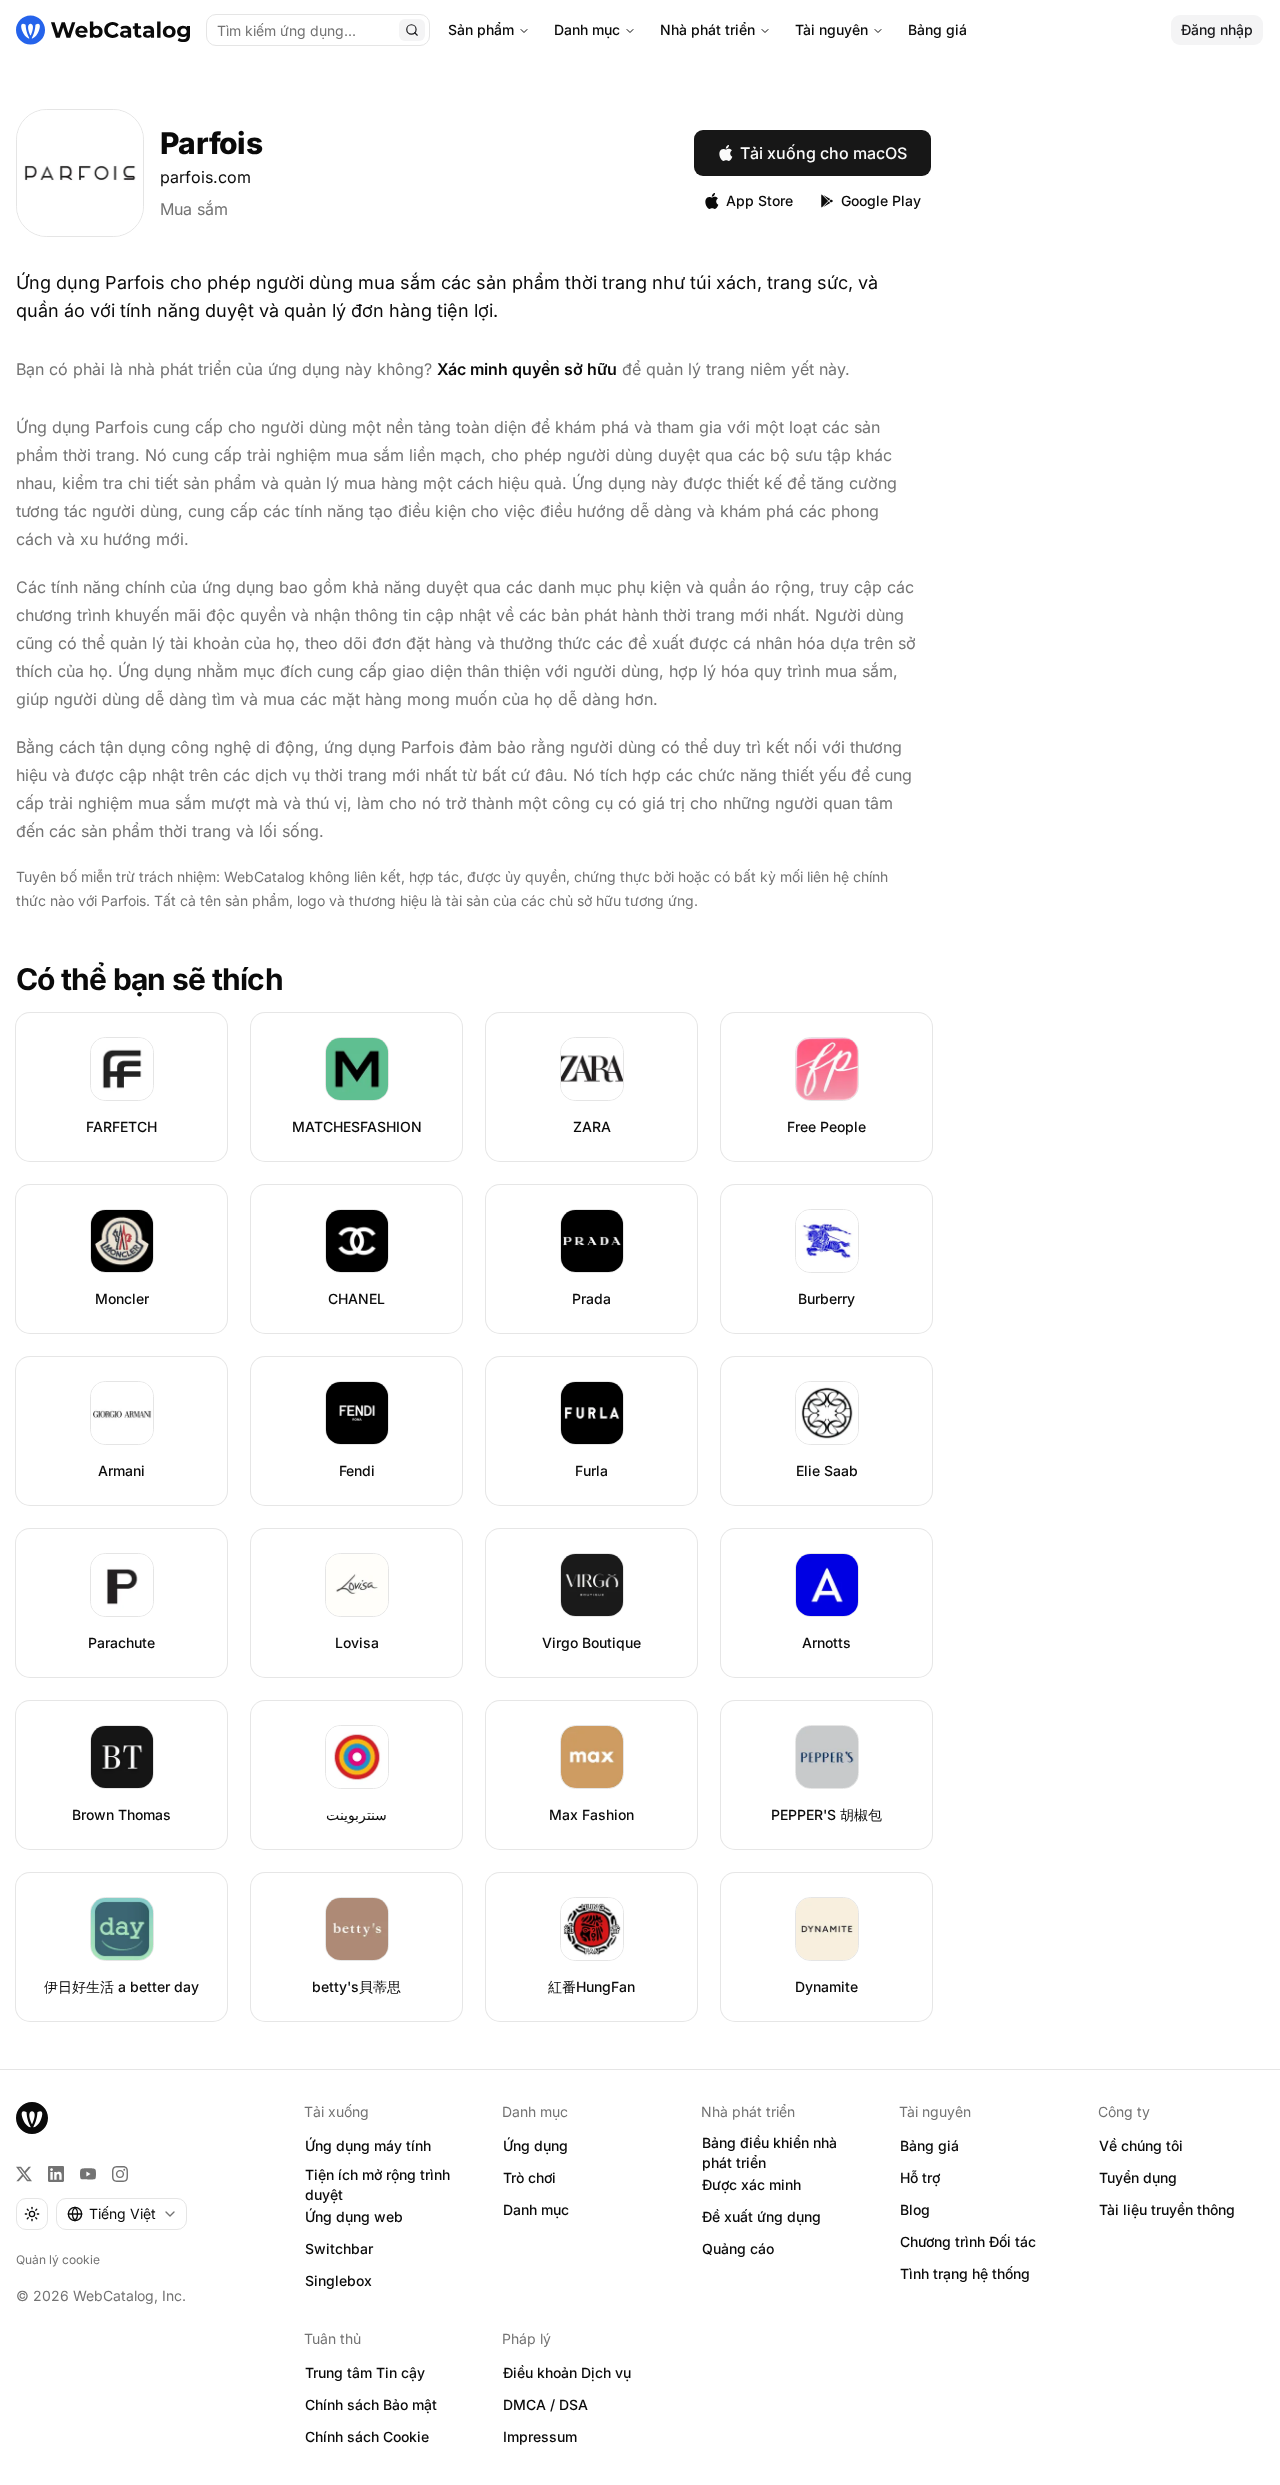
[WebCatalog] (32, 2118)
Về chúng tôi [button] (1141, 2145)
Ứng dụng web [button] (354, 2216)
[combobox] (121, 2214)
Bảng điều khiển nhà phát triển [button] (769, 2153)
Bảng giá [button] (929, 2145)
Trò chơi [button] (529, 2177)
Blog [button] (915, 2209)
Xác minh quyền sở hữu (527, 369)
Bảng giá (937, 29)
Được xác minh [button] (751, 2184)
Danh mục (587, 29)
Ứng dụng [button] (535, 2145)
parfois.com (205, 177)
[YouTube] (88, 2174)
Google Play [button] (881, 200)
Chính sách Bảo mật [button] (371, 2404)
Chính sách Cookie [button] (367, 2436)
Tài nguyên (831, 29)
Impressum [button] (540, 2436)
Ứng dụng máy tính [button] (368, 2145)
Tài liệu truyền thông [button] (1167, 2209)
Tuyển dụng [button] (1138, 2177)
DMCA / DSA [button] (545, 2404)
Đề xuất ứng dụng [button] (761, 2216)
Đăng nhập (1217, 29)
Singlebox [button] (338, 2280)
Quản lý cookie (58, 2259)
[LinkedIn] (56, 2174)
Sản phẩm (481, 29)
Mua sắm (194, 209)
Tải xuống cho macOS (823, 153)
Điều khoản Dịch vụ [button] (567, 2372)
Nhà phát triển (707, 29)
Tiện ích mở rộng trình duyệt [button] (377, 2185)
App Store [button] (759, 200)
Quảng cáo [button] (738, 2248)
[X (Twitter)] (24, 2174)
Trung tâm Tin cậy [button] (365, 2372)
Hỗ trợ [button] (920, 2177)
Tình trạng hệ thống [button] (965, 2273)
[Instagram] (120, 2174)
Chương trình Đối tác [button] (968, 2241)
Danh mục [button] (536, 2209)
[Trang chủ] (103, 30)
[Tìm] (412, 30)
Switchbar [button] (339, 2248)
